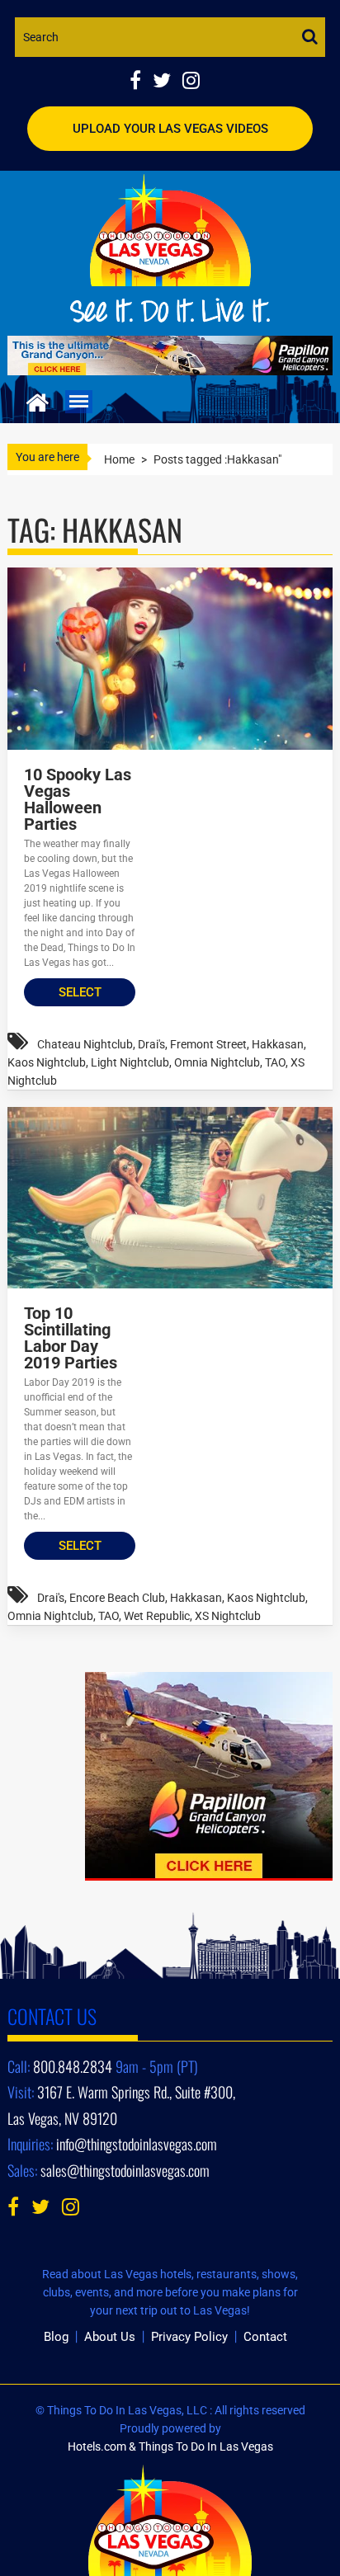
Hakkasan (278, 1044)
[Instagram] (195, 82)
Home (119, 459)
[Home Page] (38, 400)
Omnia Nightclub (217, 1062)
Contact (265, 2337)
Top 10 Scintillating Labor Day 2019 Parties (71, 1338)
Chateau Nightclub (85, 1044)
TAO (275, 1062)
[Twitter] (168, 82)
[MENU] (79, 402)
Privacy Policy (189, 2337)
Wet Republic (157, 1616)
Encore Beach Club (117, 1598)
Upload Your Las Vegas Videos (170, 129)
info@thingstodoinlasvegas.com (137, 2144)
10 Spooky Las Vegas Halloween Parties (78, 799)
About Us (110, 2337)
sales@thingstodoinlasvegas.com (125, 2170)
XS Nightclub (228, 1616)
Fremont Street (208, 1044)
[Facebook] (141, 82)
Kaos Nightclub (47, 1062)
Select (80, 992)
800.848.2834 (73, 2066)
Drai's (151, 1044)
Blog (56, 2337)
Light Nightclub (130, 1062)
